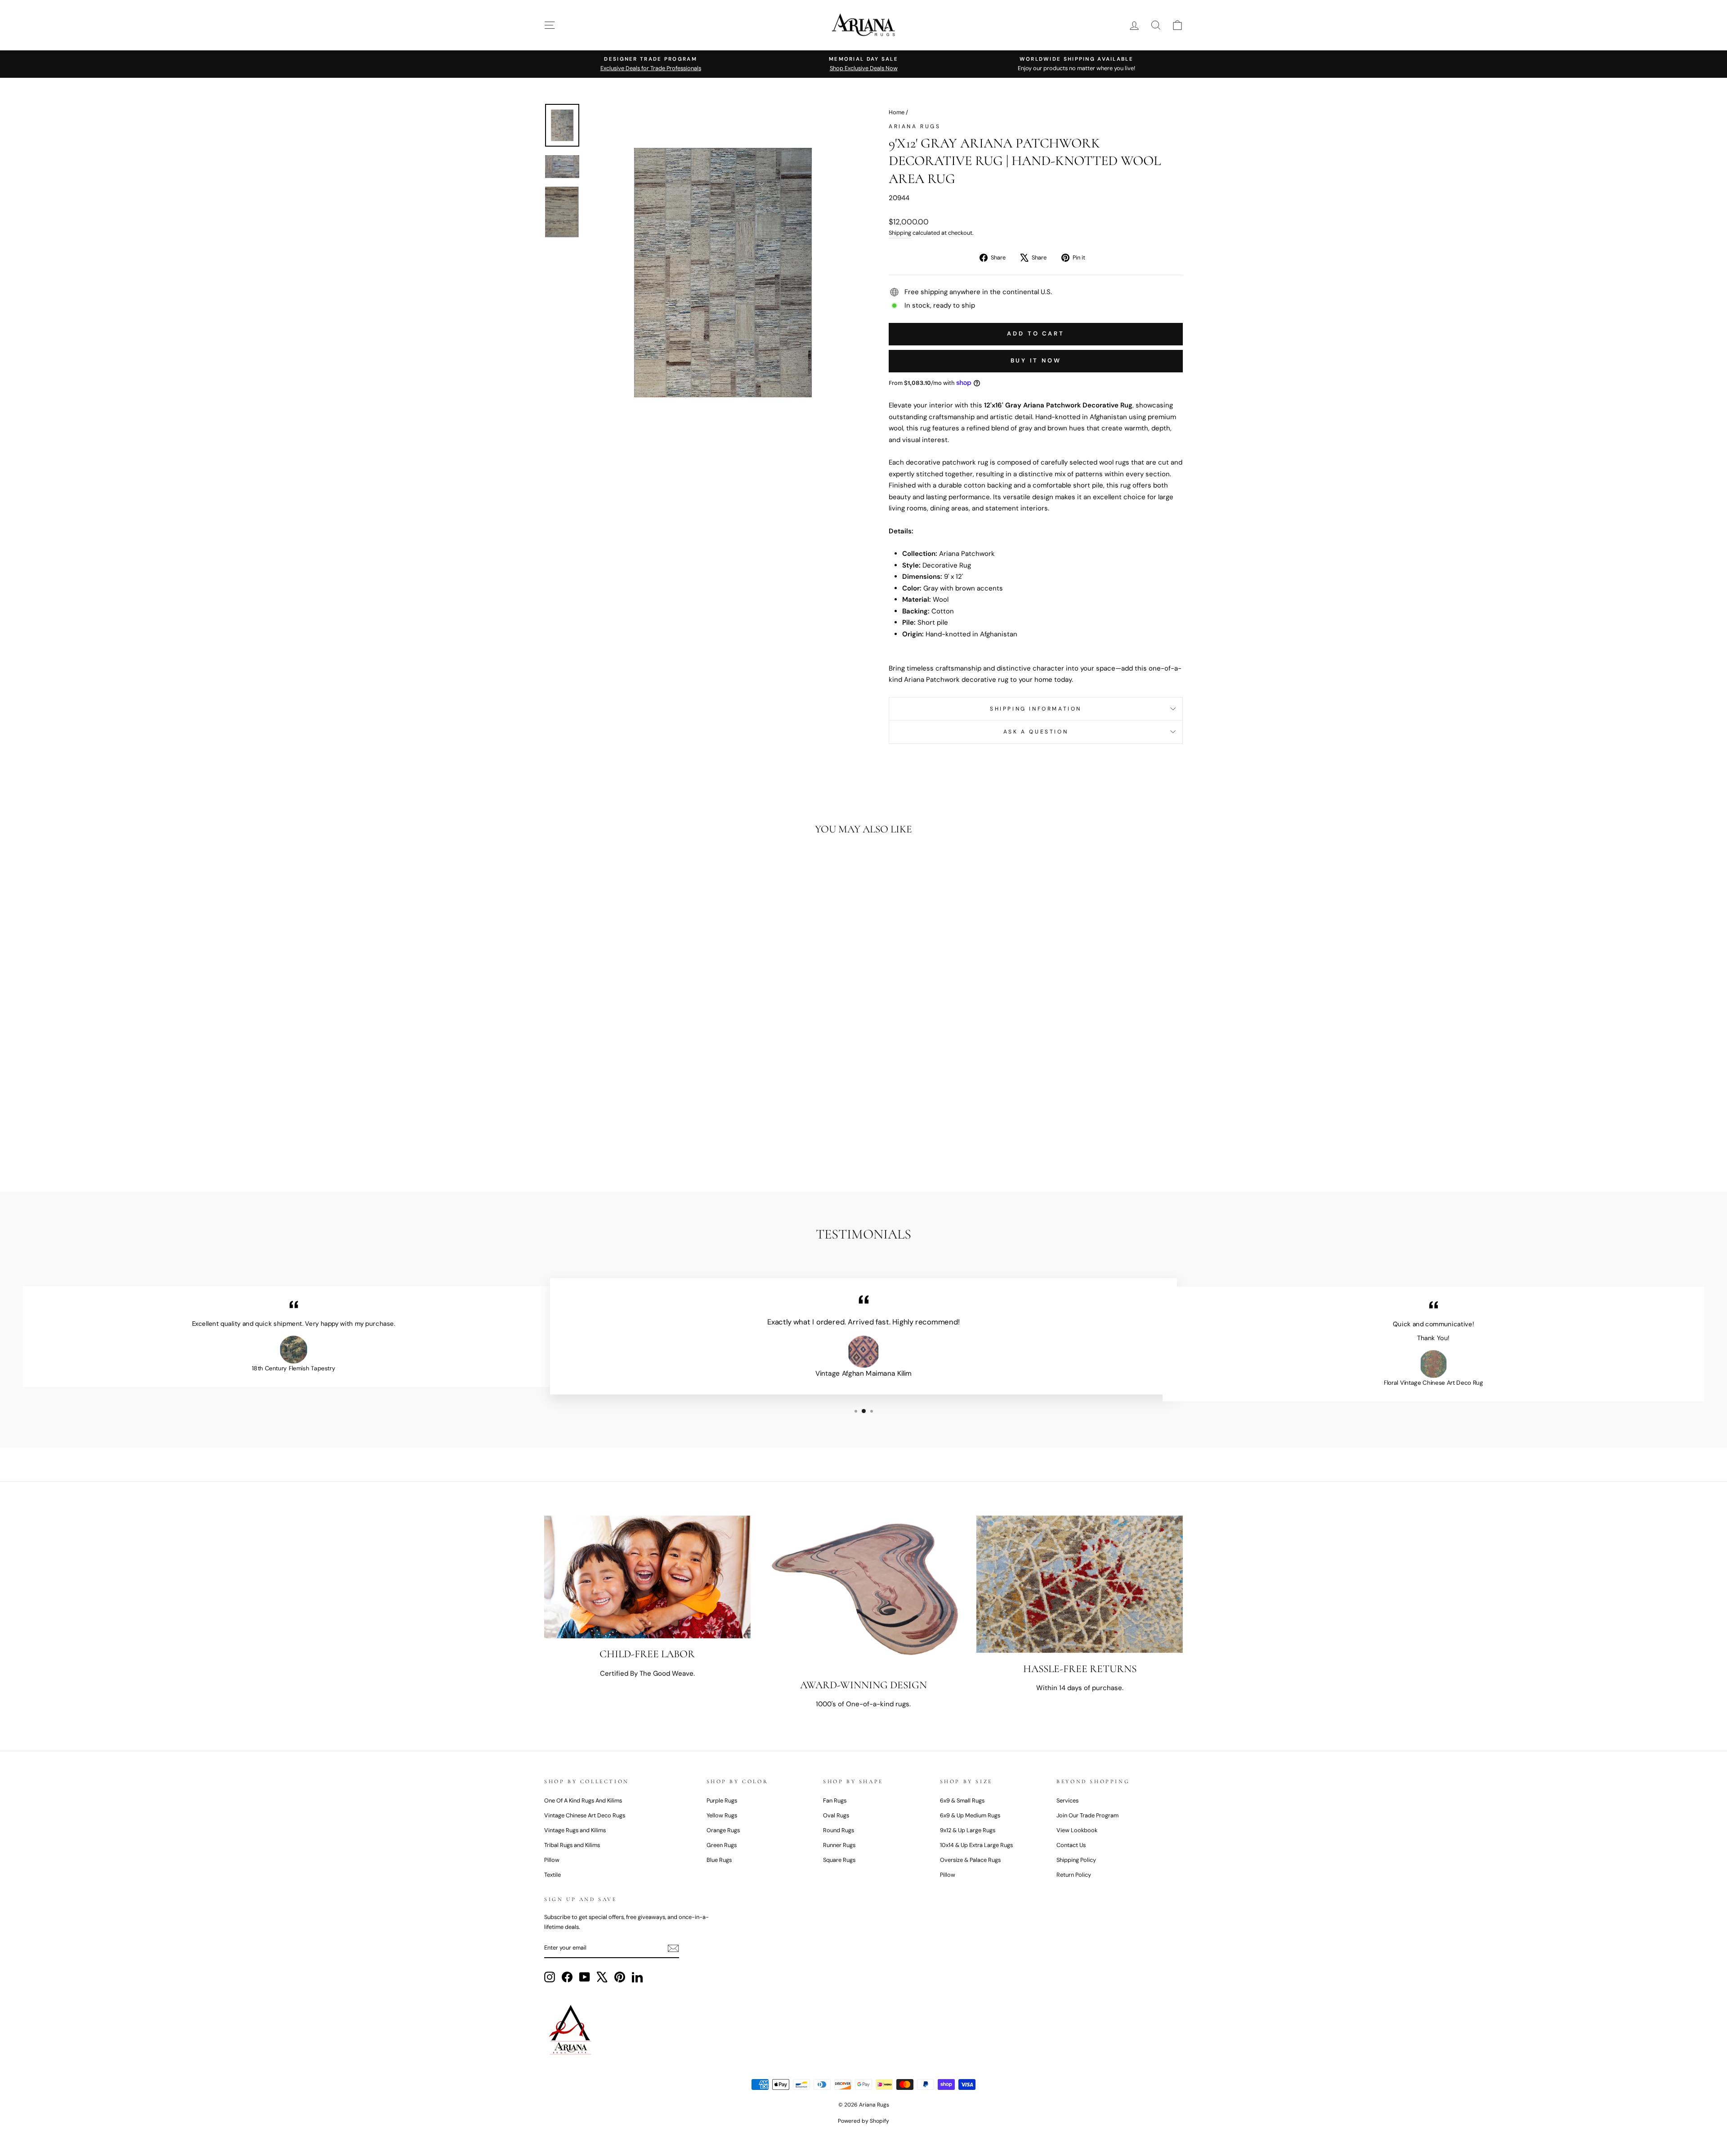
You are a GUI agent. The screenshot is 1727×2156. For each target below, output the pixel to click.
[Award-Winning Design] (864, 1592)
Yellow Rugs (722, 1815)
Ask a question (1036, 732)
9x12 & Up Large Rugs (968, 1830)
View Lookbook (1077, 1830)
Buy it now (1036, 360)
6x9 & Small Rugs (962, 1800)
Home (897, 112)
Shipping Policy (1076, 1860)
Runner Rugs (839, 1845)
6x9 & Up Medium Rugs (970, 1815)
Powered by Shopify (863, 2121)
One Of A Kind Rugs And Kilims (583, 1800)
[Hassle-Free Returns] (1080, 1584)
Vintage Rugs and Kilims (575, 1830)
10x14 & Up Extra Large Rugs (976, 1845)
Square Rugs (839, 1860)
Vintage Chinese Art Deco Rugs (585, 1815)
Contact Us (1071, 1845)
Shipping (900, 233)
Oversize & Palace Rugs (970, 1860)
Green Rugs (722, 1845)
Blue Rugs (719, 1860)
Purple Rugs (722, 1800)
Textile (553, 1875)
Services (1067, 1800)
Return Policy (1074, 1875)
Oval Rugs (836, 1815)
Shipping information (1036, 709)
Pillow (552, 1860)
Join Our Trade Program (1087, 1815)
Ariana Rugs (915, 126)
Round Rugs (839, 1830)
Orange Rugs (723, 1830)
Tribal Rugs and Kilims (572, 1845)
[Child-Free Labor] (647, 1577)
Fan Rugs (835, 1800)
